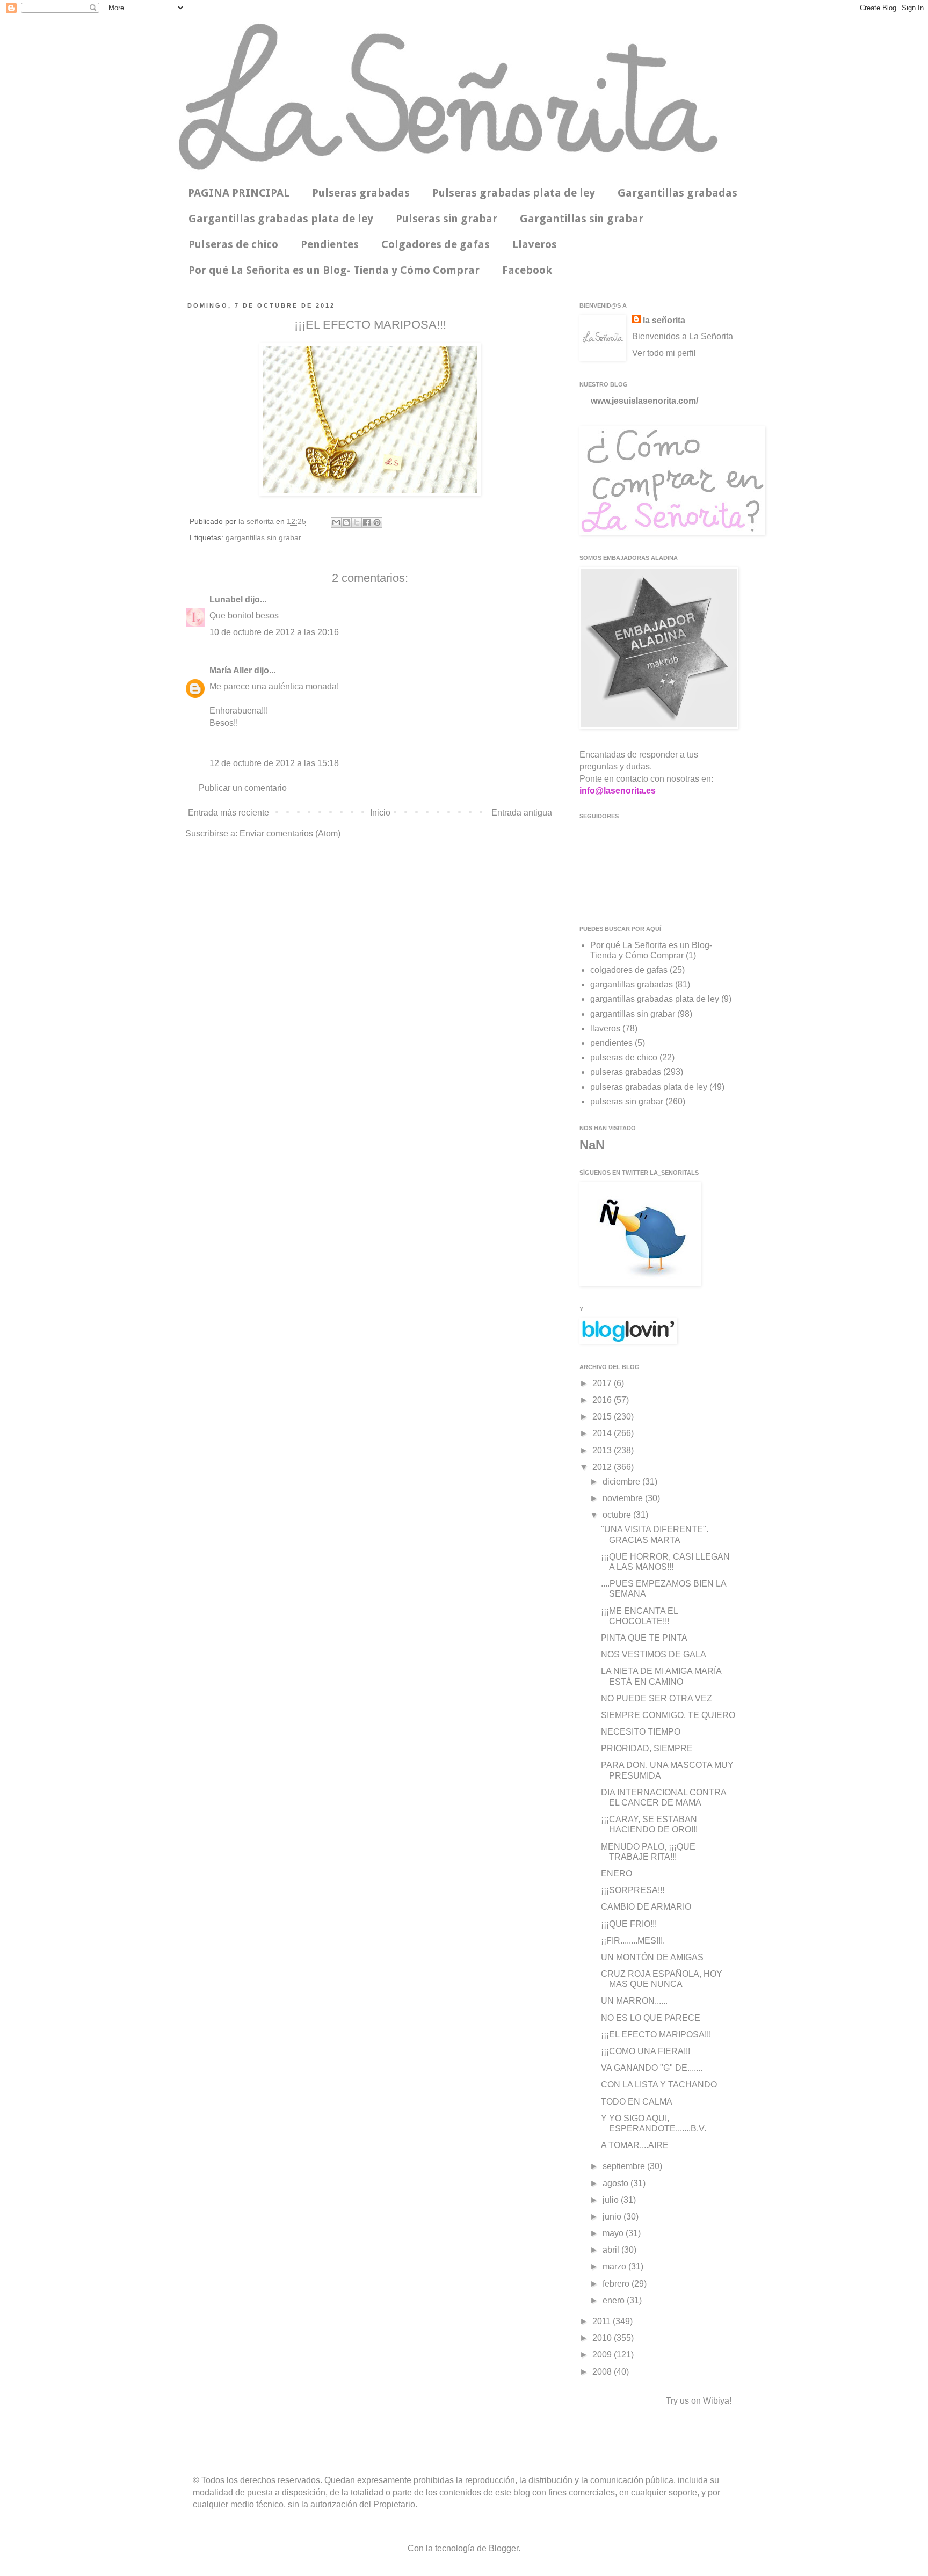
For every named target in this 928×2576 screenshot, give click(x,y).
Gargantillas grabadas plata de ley (281, 219)
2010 (603, 2338)
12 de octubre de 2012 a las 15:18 (274, 763)
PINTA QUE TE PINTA (644, 1638)
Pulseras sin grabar (447, 219)
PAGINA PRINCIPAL (239, 193)
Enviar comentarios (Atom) (290, 834)
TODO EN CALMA (637, 2102)
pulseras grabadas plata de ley (649, 1087)
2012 (603, 1467)
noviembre (624, 1498)
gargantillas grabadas (632, 984)
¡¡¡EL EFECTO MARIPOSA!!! (656, 2035)
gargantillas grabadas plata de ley (655, 999)
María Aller (231, 670)
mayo (614, 2233)
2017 (603, 1383)
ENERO (617, 1873)
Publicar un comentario (243, 788)
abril (612, 2250)
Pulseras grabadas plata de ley (514, 193)
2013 (603, 1450)
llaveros (605, 1028)
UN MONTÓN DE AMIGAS (652, 1957)
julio (612, 2200)
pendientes (611, 1043)
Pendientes (330, 244)
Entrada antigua (522, 813)
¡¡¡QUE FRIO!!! (629, 1924)
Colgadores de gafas (436, 244)
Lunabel (226, 599)
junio (613, 2217)
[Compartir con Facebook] (367, 522)
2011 (603, 2321)
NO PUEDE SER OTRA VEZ (657, 1698)
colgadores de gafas (629, 970)
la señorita (257, 521)
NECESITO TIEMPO (641, 1732)
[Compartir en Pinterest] (377, 522)
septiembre (625, 2166)
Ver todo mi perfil (664, 353)
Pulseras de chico (233, 244)
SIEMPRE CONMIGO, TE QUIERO (668, 1715)
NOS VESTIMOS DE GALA (654, 1654)
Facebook (527, 270)
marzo (615, 2266)
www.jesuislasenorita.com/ (644, 401)
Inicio (380, 813)
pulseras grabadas (626, 1072)
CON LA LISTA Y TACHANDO (659, 2084)
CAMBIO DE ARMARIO (646, 1907)
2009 (603, 2355)
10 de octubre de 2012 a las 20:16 (274, 632)
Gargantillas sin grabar (582, 219)
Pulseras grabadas (361, 193)
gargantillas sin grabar (263, 537)
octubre (618, 1515)
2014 (603, 1433)
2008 (603, 2372)
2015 (603, 1417)
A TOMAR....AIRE (635, 2145)
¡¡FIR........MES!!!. (633, 1941)
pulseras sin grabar (627, 1101)
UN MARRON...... (634, 2001)
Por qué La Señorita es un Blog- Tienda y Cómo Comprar (334, 270)
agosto (617, 2183)
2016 (603, 1400)
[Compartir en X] (357, 522)
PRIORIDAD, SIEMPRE (647, 1748)
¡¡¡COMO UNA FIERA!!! (646, 2051)
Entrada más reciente (229, 813)
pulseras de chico (624, 1057)
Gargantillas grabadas (677, 193)
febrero (617, 2284)
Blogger (503, 2548)
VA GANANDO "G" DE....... (652, 2068)
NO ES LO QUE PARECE (651, 2018)
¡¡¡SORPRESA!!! (633, 1890)
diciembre (622, 1482)
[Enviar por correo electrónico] (336, 522)
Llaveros (535, 244)
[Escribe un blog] (346, 522)
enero (615, 2300)
